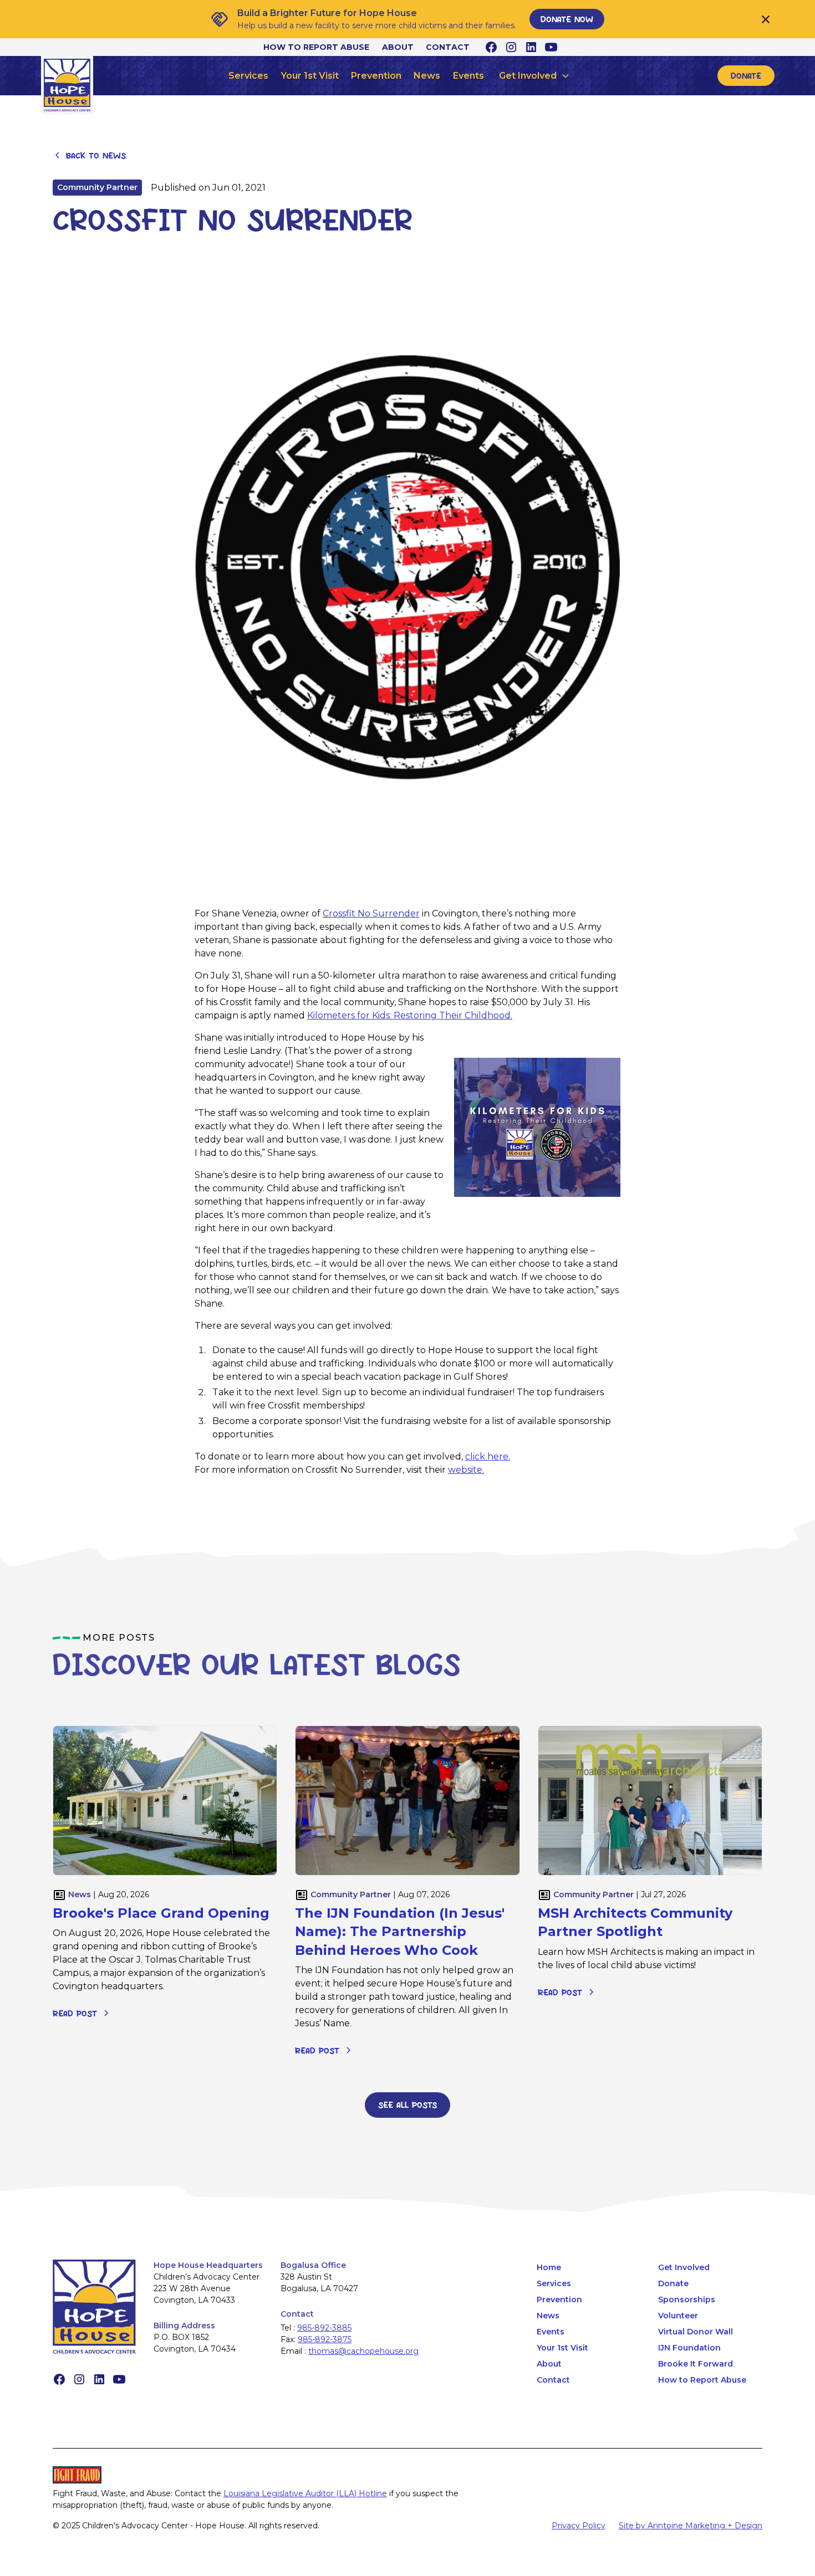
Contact (448, 47)
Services (248, 76)
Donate (746, 75)
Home (549, 2267)
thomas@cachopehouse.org (363, 2351)
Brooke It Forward (696, 2364)
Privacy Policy (579, 2526)
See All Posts (407, 2104)
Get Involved (684, 2267)
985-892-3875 (325, 2339)
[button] (534, 76)
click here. (488, 1456)
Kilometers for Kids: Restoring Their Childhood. (410, 1015)
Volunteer (678, 2316)
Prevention (376, 76)
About (398, 47)
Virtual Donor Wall (696, 2332)
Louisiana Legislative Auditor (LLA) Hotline (305, 2493)
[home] (67, 85)
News (427, 76)
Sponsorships (687, 2300)
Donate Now (567, 19)
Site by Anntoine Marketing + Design (691, 2526)
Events (468, 76)
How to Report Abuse (316, 47)
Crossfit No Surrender (371, 913)
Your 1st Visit (310, 76)
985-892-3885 (324, 2328)
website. (466, 1470)
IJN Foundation (689, 2348)
